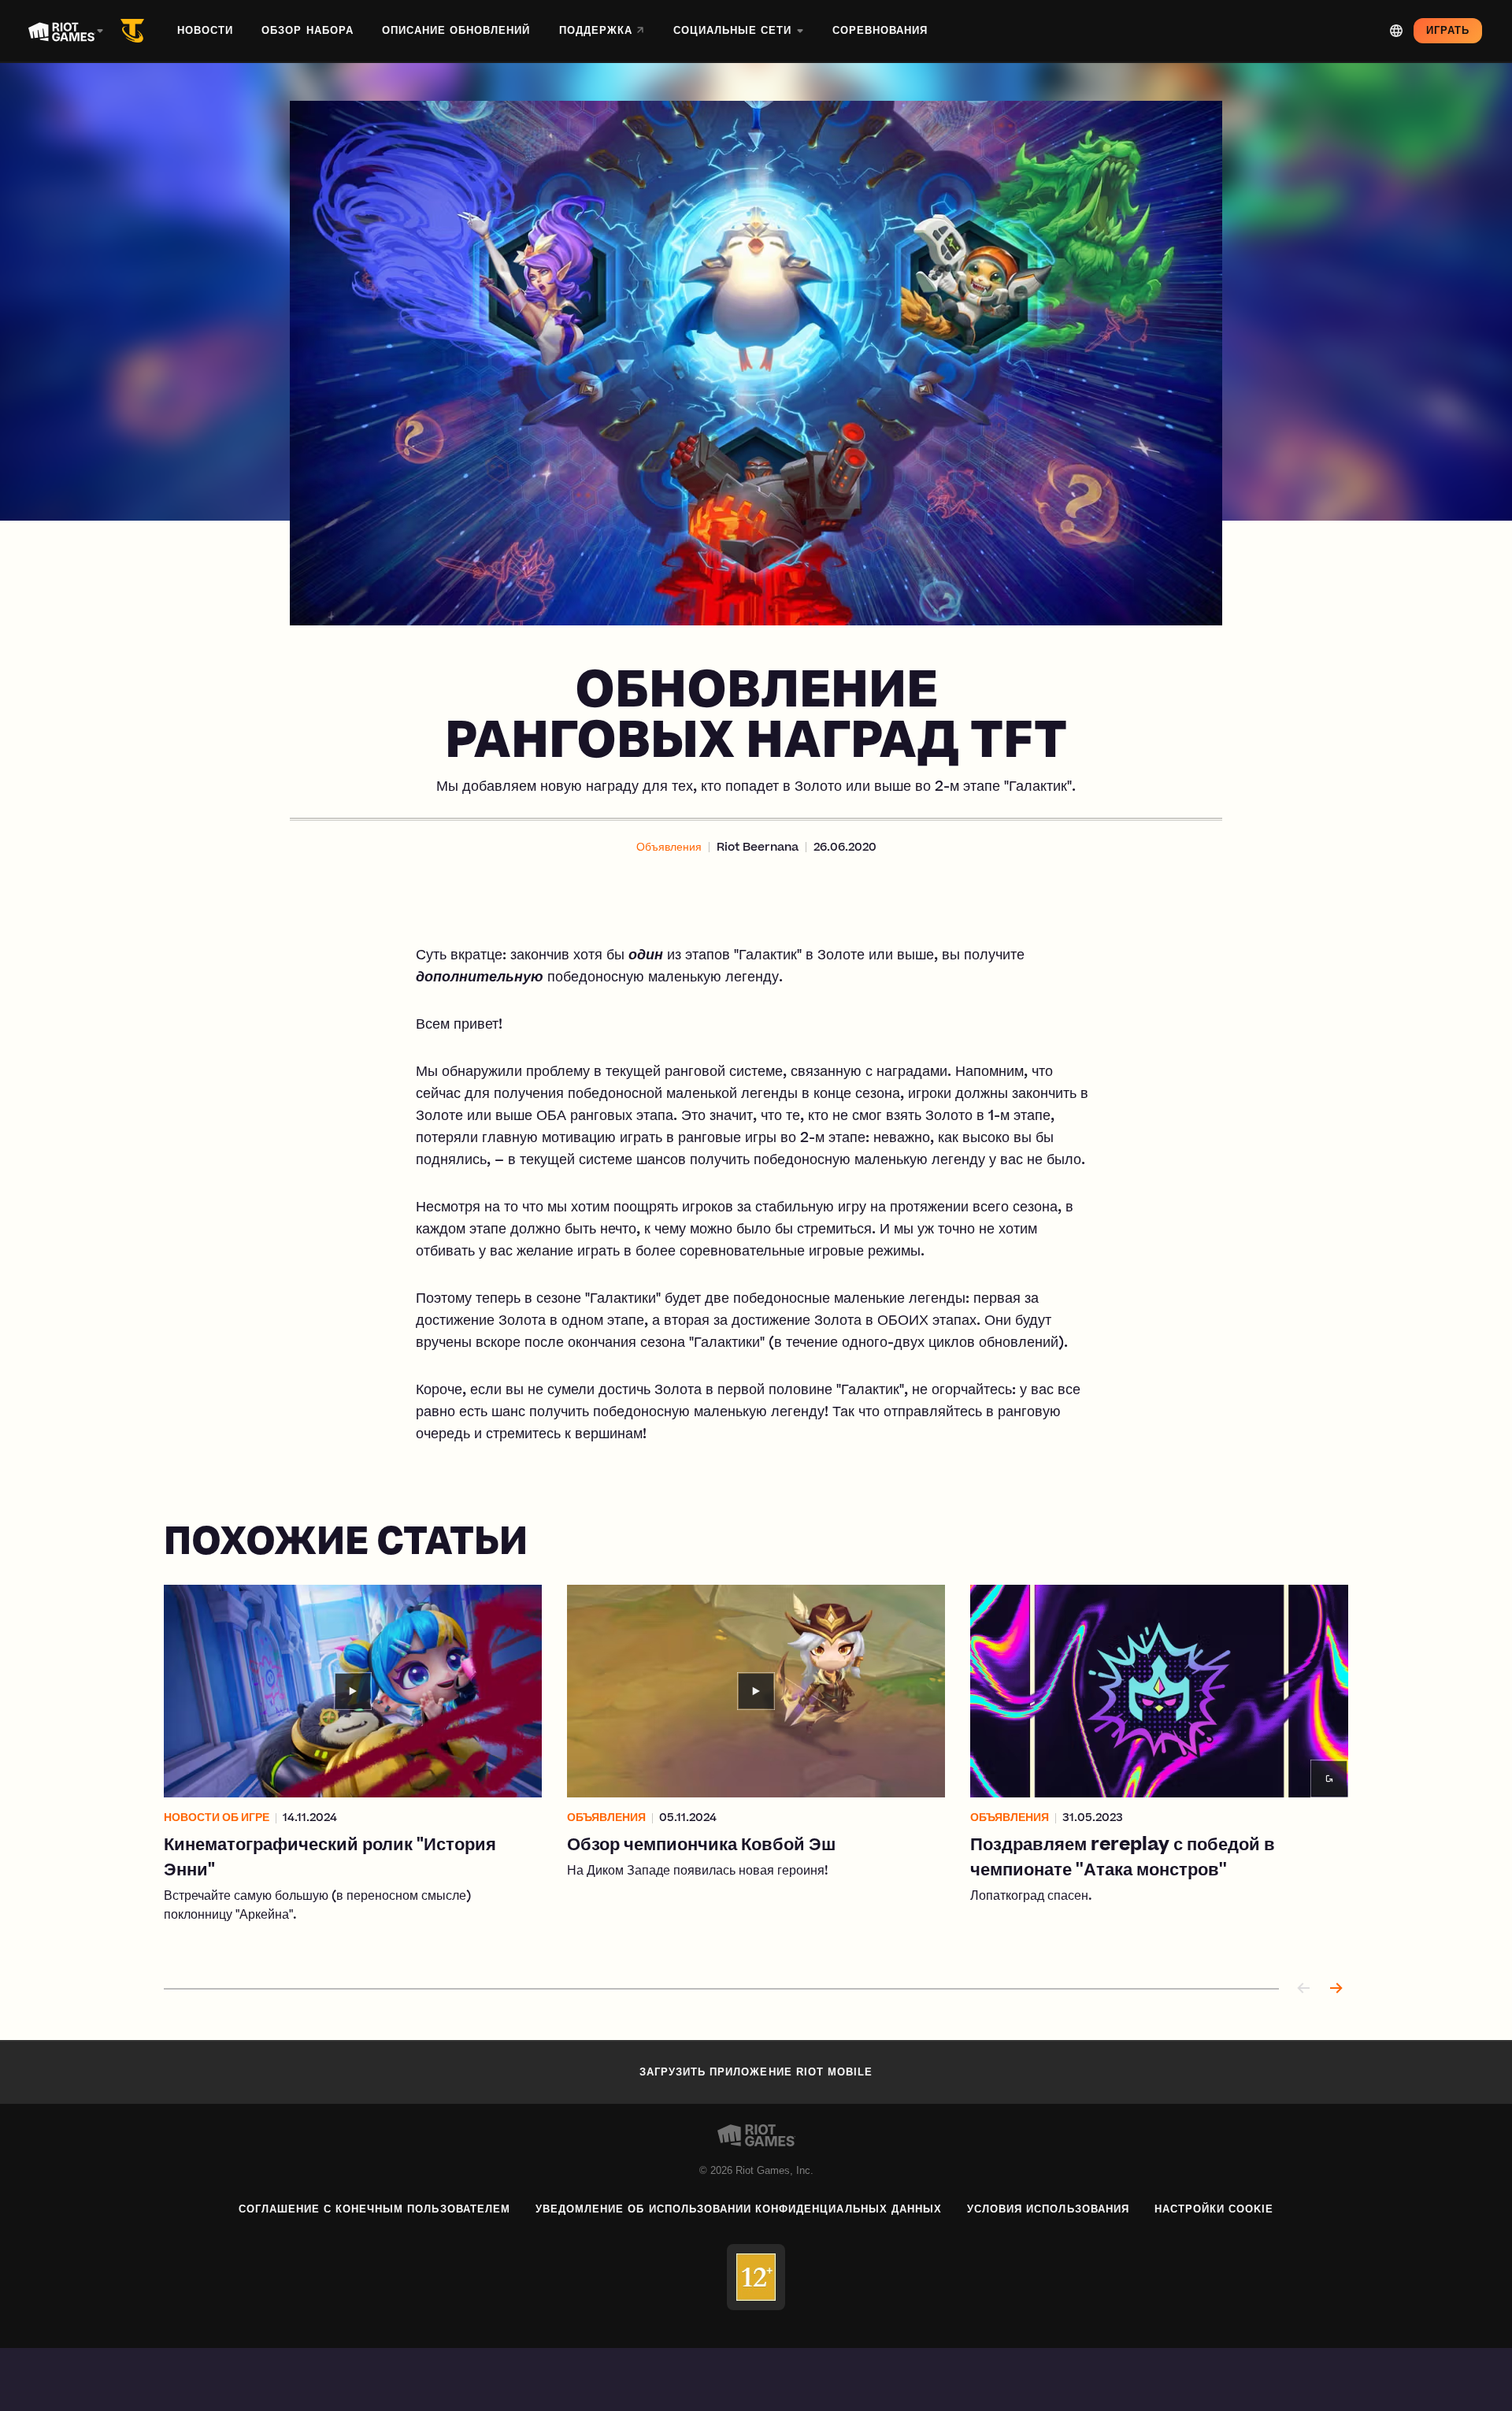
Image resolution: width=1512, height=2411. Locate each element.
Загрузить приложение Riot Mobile (756, 2072)
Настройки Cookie (1214, 2209)
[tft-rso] (135, 31)
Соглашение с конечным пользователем (374, 2209)
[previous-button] (1304, 1989)
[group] (756, 1767)
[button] (669, 848)
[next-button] (1336, 1989)
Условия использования (1048, 2209)
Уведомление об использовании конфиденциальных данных (739, 2209)
